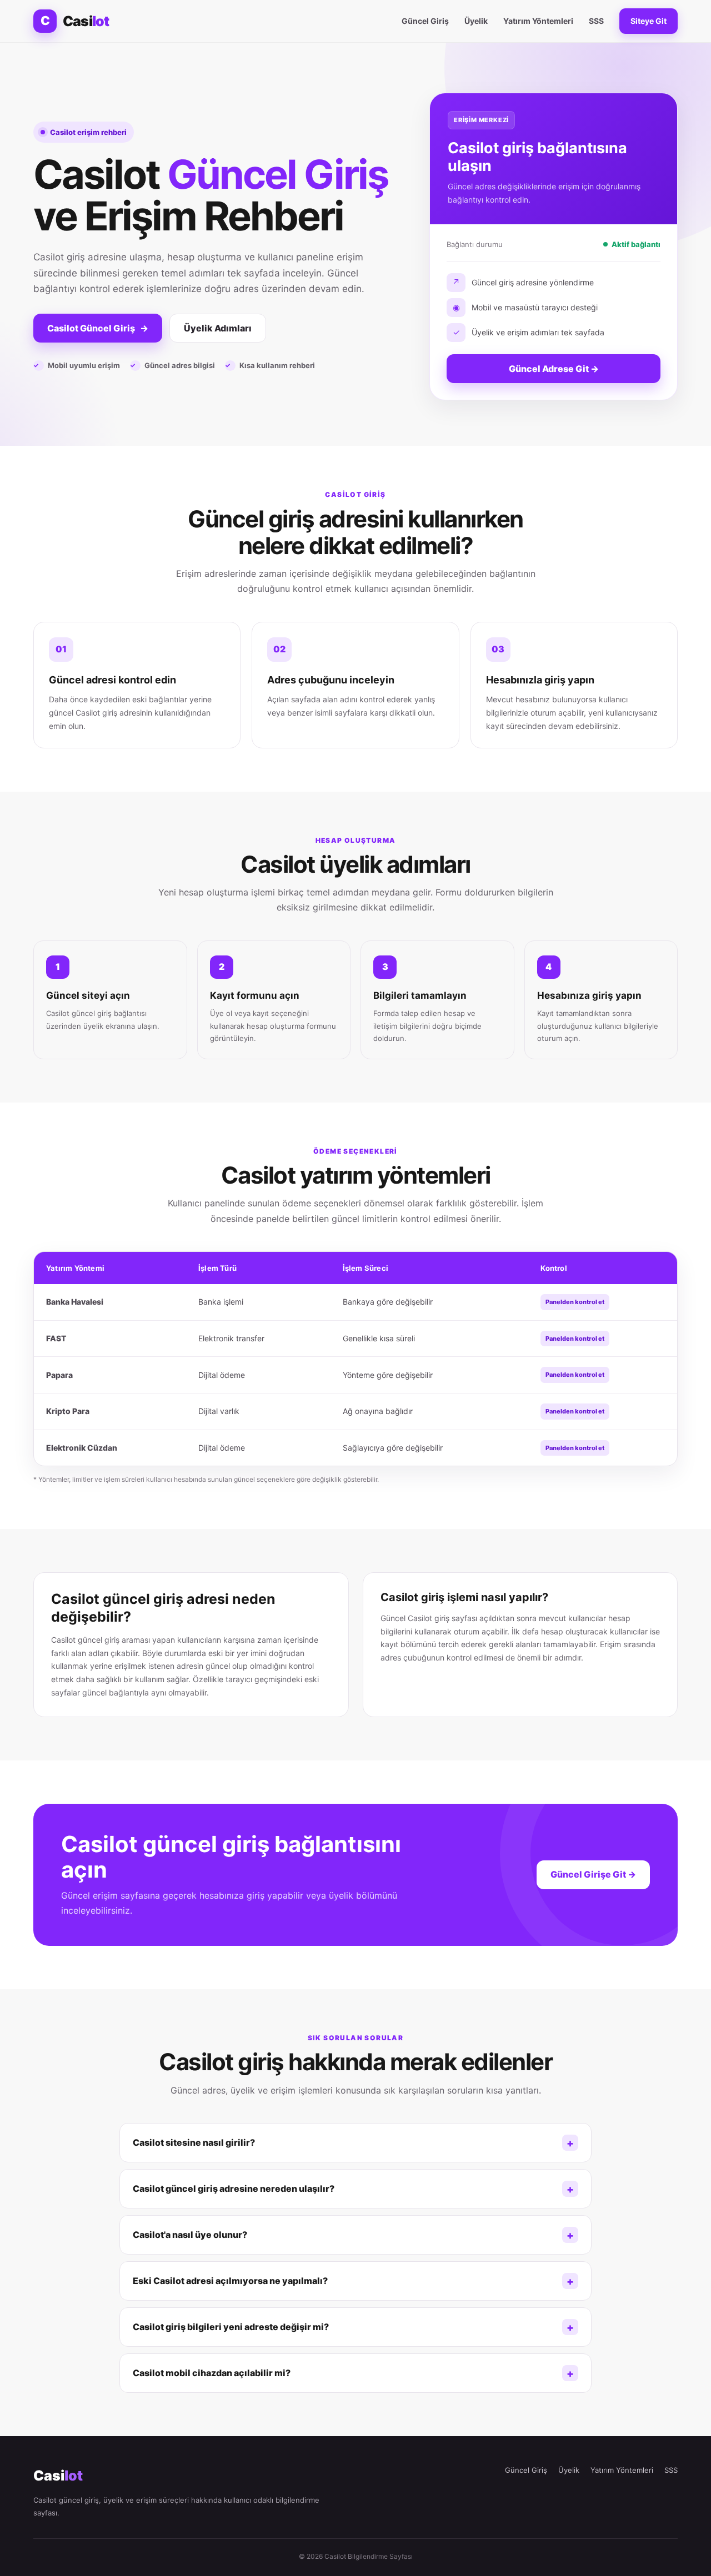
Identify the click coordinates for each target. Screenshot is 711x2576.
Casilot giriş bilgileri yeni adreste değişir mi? (231, 2327)
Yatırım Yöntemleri (538, 21)
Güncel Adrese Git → (554, 369)
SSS (596, 21)
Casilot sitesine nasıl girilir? (194, 2142)
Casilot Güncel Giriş (98, 328)
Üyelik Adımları (218, 328)
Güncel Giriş (425, 21)
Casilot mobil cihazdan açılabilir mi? (212, 2373)
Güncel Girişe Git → (593, 1874)
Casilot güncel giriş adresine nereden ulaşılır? (234, 2188)
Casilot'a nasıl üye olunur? (190, 2235)
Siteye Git (649, 21)
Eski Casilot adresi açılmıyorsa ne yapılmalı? (230, 2281)
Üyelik (476, 21)
